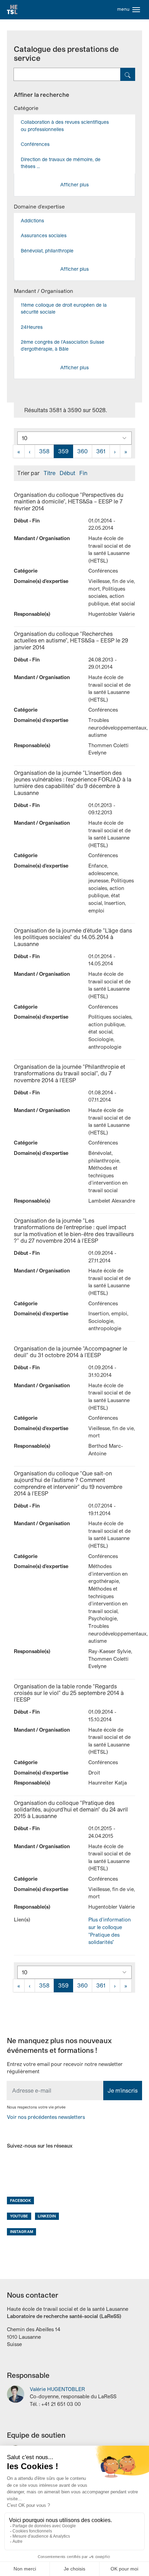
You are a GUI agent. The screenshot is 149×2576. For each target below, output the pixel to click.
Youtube (19, 2216)
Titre (50, 473)
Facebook (21, 2200)
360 (82, 451)
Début (67, 473)
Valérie (57, 2389)
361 (101, 451)
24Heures (32, 327)
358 (44, 451)
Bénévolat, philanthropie (47, 251)
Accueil (12, 10)
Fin (83, 473)
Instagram (22, 2231)
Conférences (35, 144)
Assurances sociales (44, 235)
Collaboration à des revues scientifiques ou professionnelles (65, 125)
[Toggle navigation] (136, 10)
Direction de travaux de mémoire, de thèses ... (61, 163)
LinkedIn (47, 2216)
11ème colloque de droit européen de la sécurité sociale (64, 308)
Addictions (32, 220)
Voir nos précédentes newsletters (46, 2117)
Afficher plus (74, 184)
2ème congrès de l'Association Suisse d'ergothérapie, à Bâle (63, 345)
